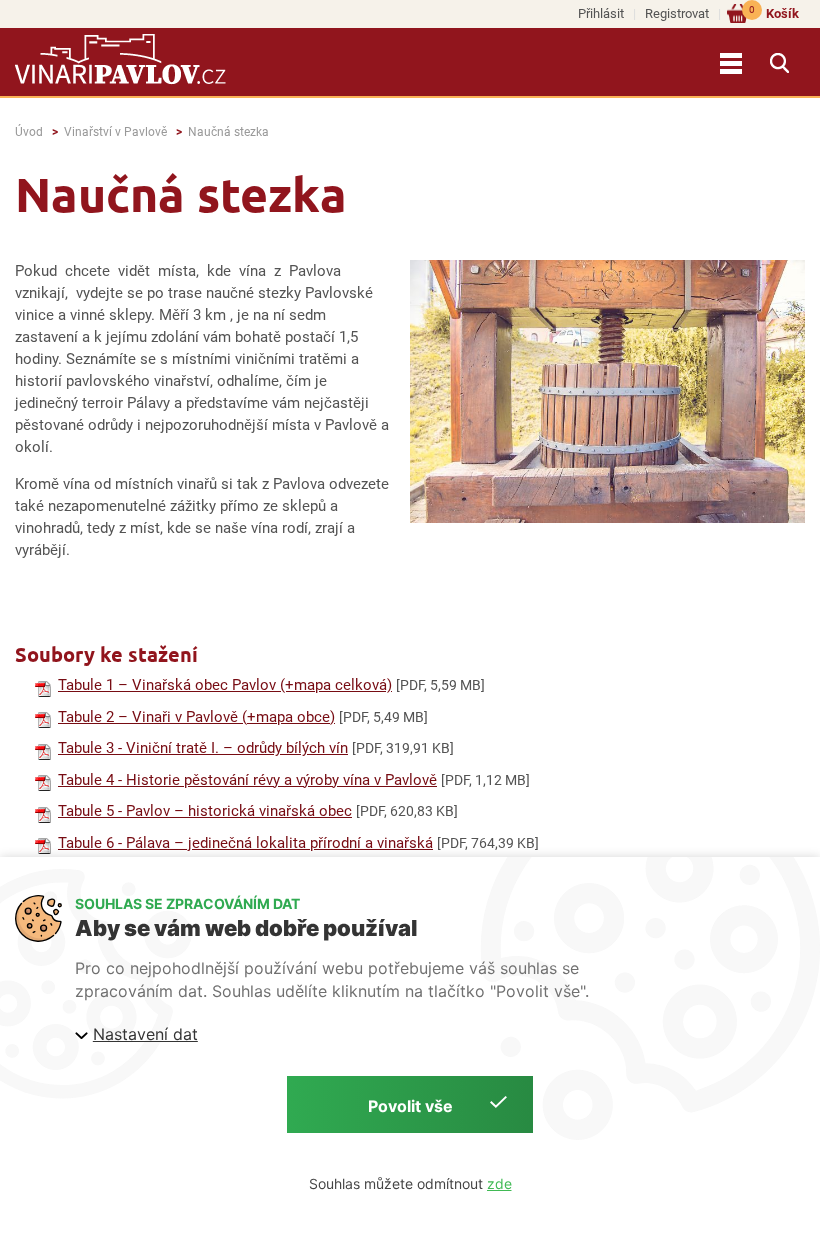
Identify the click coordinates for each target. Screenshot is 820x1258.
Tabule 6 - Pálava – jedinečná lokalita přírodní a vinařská (245, 843)
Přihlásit (601, 13)
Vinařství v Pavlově (115, 132)
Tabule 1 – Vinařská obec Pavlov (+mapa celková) (225, 685)
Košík (774, 12)
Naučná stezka (228, 132)
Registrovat (677, 13)
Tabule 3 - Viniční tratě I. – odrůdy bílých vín (203, 748)
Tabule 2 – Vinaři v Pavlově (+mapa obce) (196, 717)
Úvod (29, 132)
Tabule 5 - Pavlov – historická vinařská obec (205, 811)
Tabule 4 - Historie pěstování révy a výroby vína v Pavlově (247, 780)
